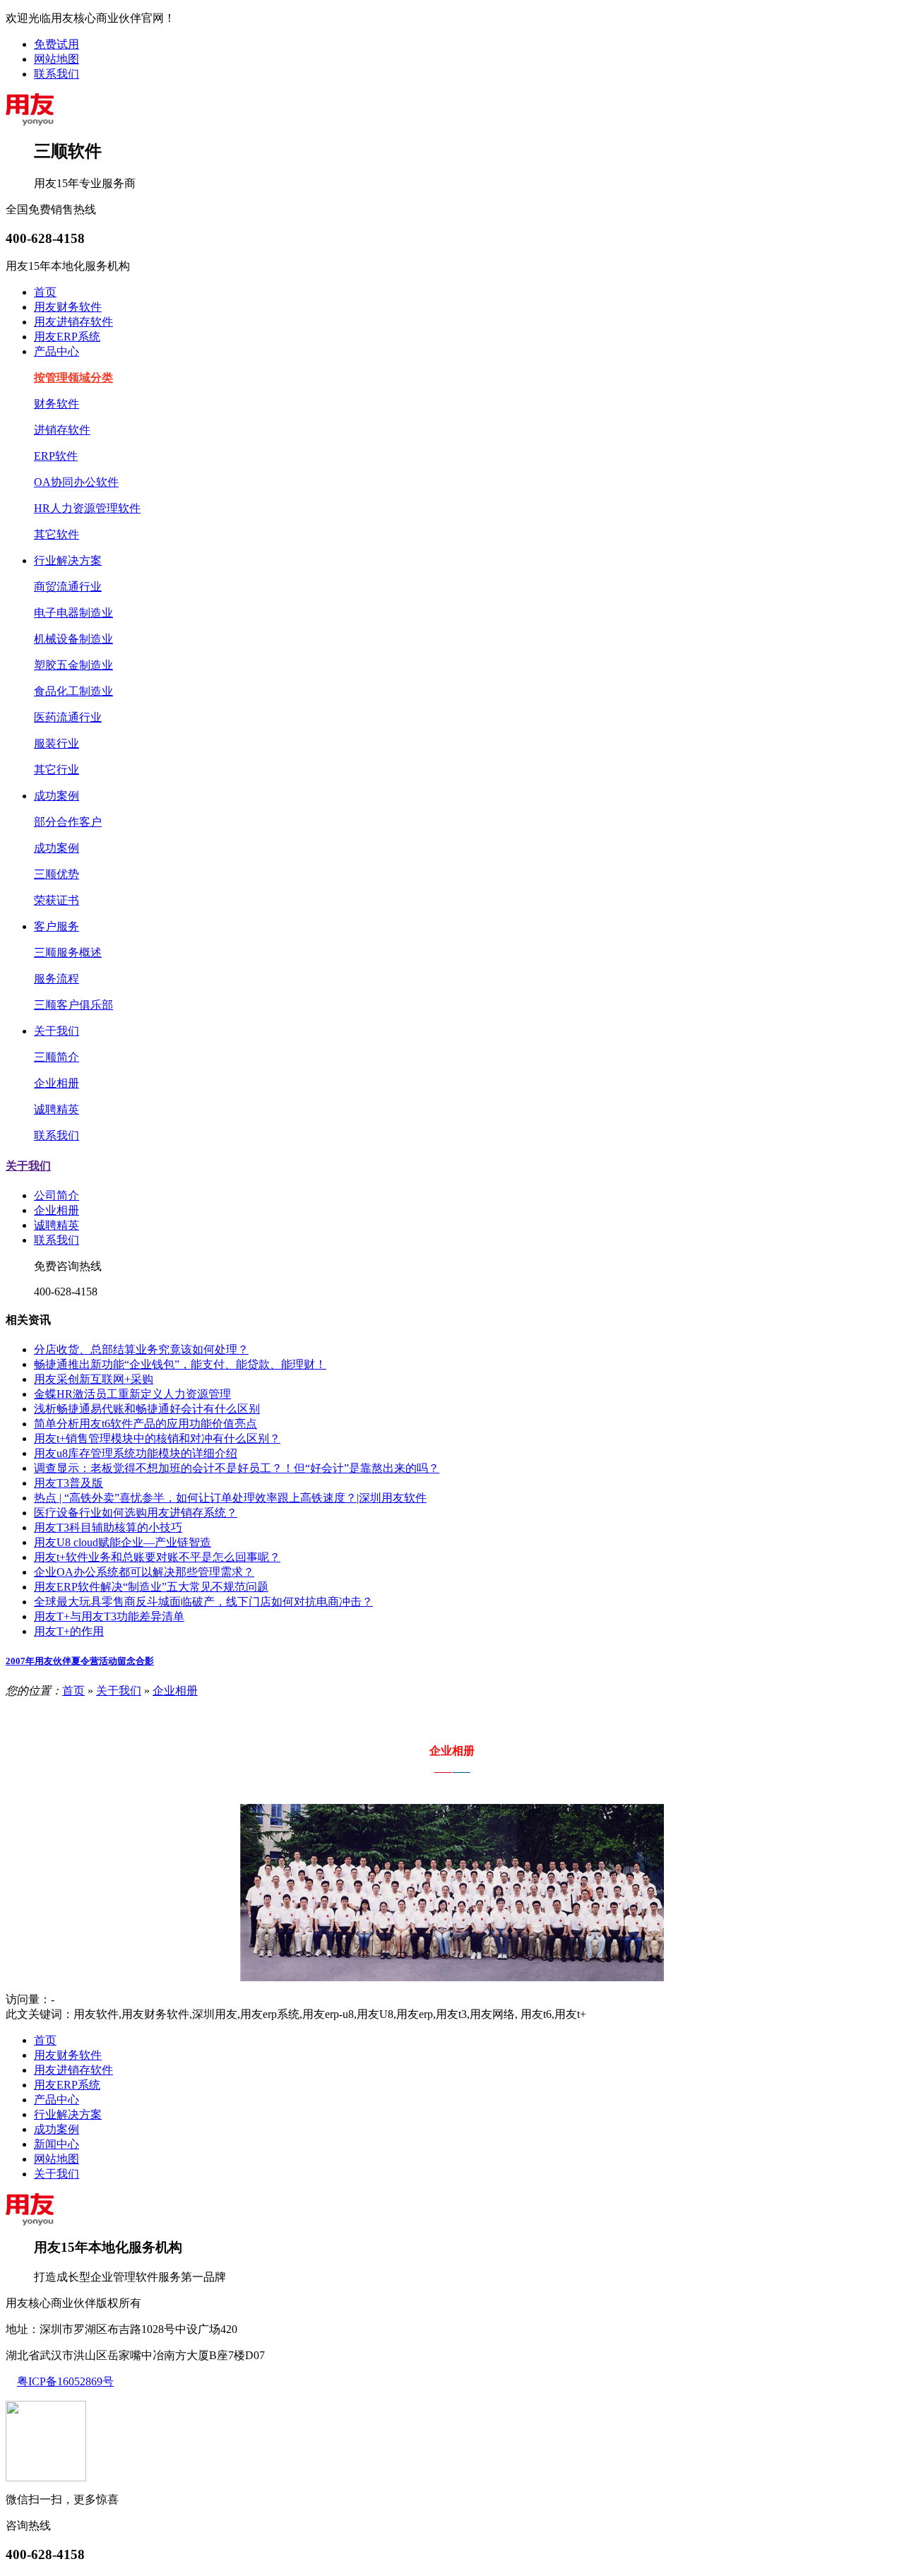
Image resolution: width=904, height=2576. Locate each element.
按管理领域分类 (73, 378)
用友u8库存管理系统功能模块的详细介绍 (136, 1453)
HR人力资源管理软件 (87, 508)
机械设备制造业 (73, 639)
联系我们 (56, 74)
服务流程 (56, 979)
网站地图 (56, 59)
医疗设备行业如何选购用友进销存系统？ (136, 1513)
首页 (45, 292)
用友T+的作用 (69, 1631)
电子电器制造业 (73, 613)
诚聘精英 (56, 1109)
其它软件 (56, 534)
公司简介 (56, 1195)
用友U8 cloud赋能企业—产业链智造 (123, 1542)
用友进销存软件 (73, 322)
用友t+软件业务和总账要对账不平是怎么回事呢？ (157, 1557)
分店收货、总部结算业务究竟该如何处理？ (141, 1349)
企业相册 (56, 1083)
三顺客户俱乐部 (73, 1005)
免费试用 (56, 44)
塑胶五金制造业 (73, 665)
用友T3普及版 (69, 1483)
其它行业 (56, 770)
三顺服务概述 (68, 952)
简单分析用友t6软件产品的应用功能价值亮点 (145, 1424)
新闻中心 (56, 2144)
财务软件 (56, 404)
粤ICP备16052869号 (65, 2381)
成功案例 (56, 796)
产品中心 (56, 351)
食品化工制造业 (73, 691)
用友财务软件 (68, 307)
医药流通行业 (68, 717)
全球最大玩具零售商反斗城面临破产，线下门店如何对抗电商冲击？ (203, 1602)
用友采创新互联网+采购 (94, 1379)
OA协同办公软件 (76, 482)
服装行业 (56, 743)
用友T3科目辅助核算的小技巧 (108, 1527)
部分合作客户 (68, 822)
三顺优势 (56, 874)
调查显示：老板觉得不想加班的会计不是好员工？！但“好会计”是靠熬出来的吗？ (237, 1468)
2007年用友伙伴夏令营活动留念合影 (80, 1661)
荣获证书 (56, 900)
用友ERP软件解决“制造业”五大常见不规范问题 (151, 1587)
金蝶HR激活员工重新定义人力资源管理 (132, 1394)
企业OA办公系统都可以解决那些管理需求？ (144, 1572)
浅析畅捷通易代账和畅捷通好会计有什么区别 (147, 1409)
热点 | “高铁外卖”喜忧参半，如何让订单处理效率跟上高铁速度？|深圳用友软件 (230, 1498)
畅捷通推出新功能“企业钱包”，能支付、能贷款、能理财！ (180, 1364)
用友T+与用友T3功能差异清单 (109, 1616)
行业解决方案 (68, 560)
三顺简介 (56, 1057)
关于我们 (56, 1031)
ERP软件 (56, 456)
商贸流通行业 (68, 587)
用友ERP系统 (67, 337)
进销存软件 (62, 430)
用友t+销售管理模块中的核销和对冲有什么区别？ (157, 1438)
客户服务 (56, 926)
